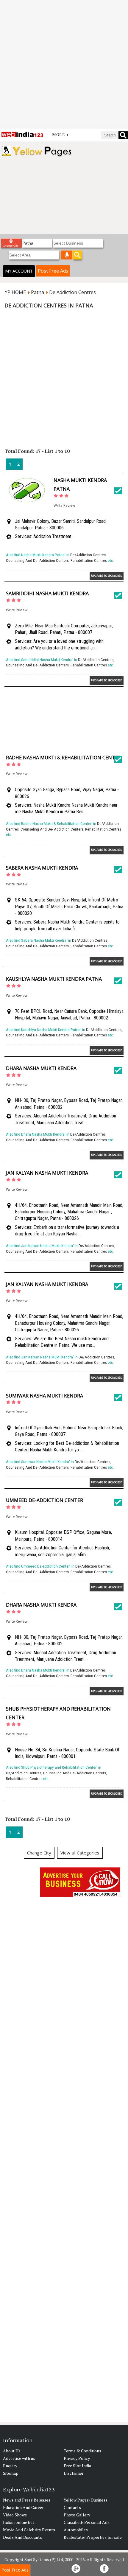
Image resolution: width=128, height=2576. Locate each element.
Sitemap (11, 2473)
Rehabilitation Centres (89, 561)
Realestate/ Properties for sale (93, 2537)
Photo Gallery (77, 2515)
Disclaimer (74, 2473)
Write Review (64, 505)
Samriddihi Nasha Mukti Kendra (47, 593)
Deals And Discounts (22, 2537)
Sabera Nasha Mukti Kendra (42, 868)
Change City (39, 1853)
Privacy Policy (77, 2458)
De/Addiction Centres (88, 555)
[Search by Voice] (67, 255)
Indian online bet (19, 2522)
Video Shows (15, 2515)
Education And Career (23, 2507)
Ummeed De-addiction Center (45, 1500)
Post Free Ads (53, 271)
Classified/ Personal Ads (87, 2522)
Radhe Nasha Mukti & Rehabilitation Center (63, 758)
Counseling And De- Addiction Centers (37, 561)
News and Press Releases (27, 2500)
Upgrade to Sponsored (107, 576)
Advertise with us (19, 2458)
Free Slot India (77, 2466)
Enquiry (10, 2466)
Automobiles (76, 2530)
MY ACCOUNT (19, 271)
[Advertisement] (64, 64)
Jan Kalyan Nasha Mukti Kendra (47, 1173)
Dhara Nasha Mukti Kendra (41, 1068)
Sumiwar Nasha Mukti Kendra (45, 1396)
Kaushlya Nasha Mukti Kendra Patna (54, 979)
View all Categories (80, 1853)
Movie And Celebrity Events (29, 2530)
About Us (12, 2451)
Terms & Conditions (82, 2451)
